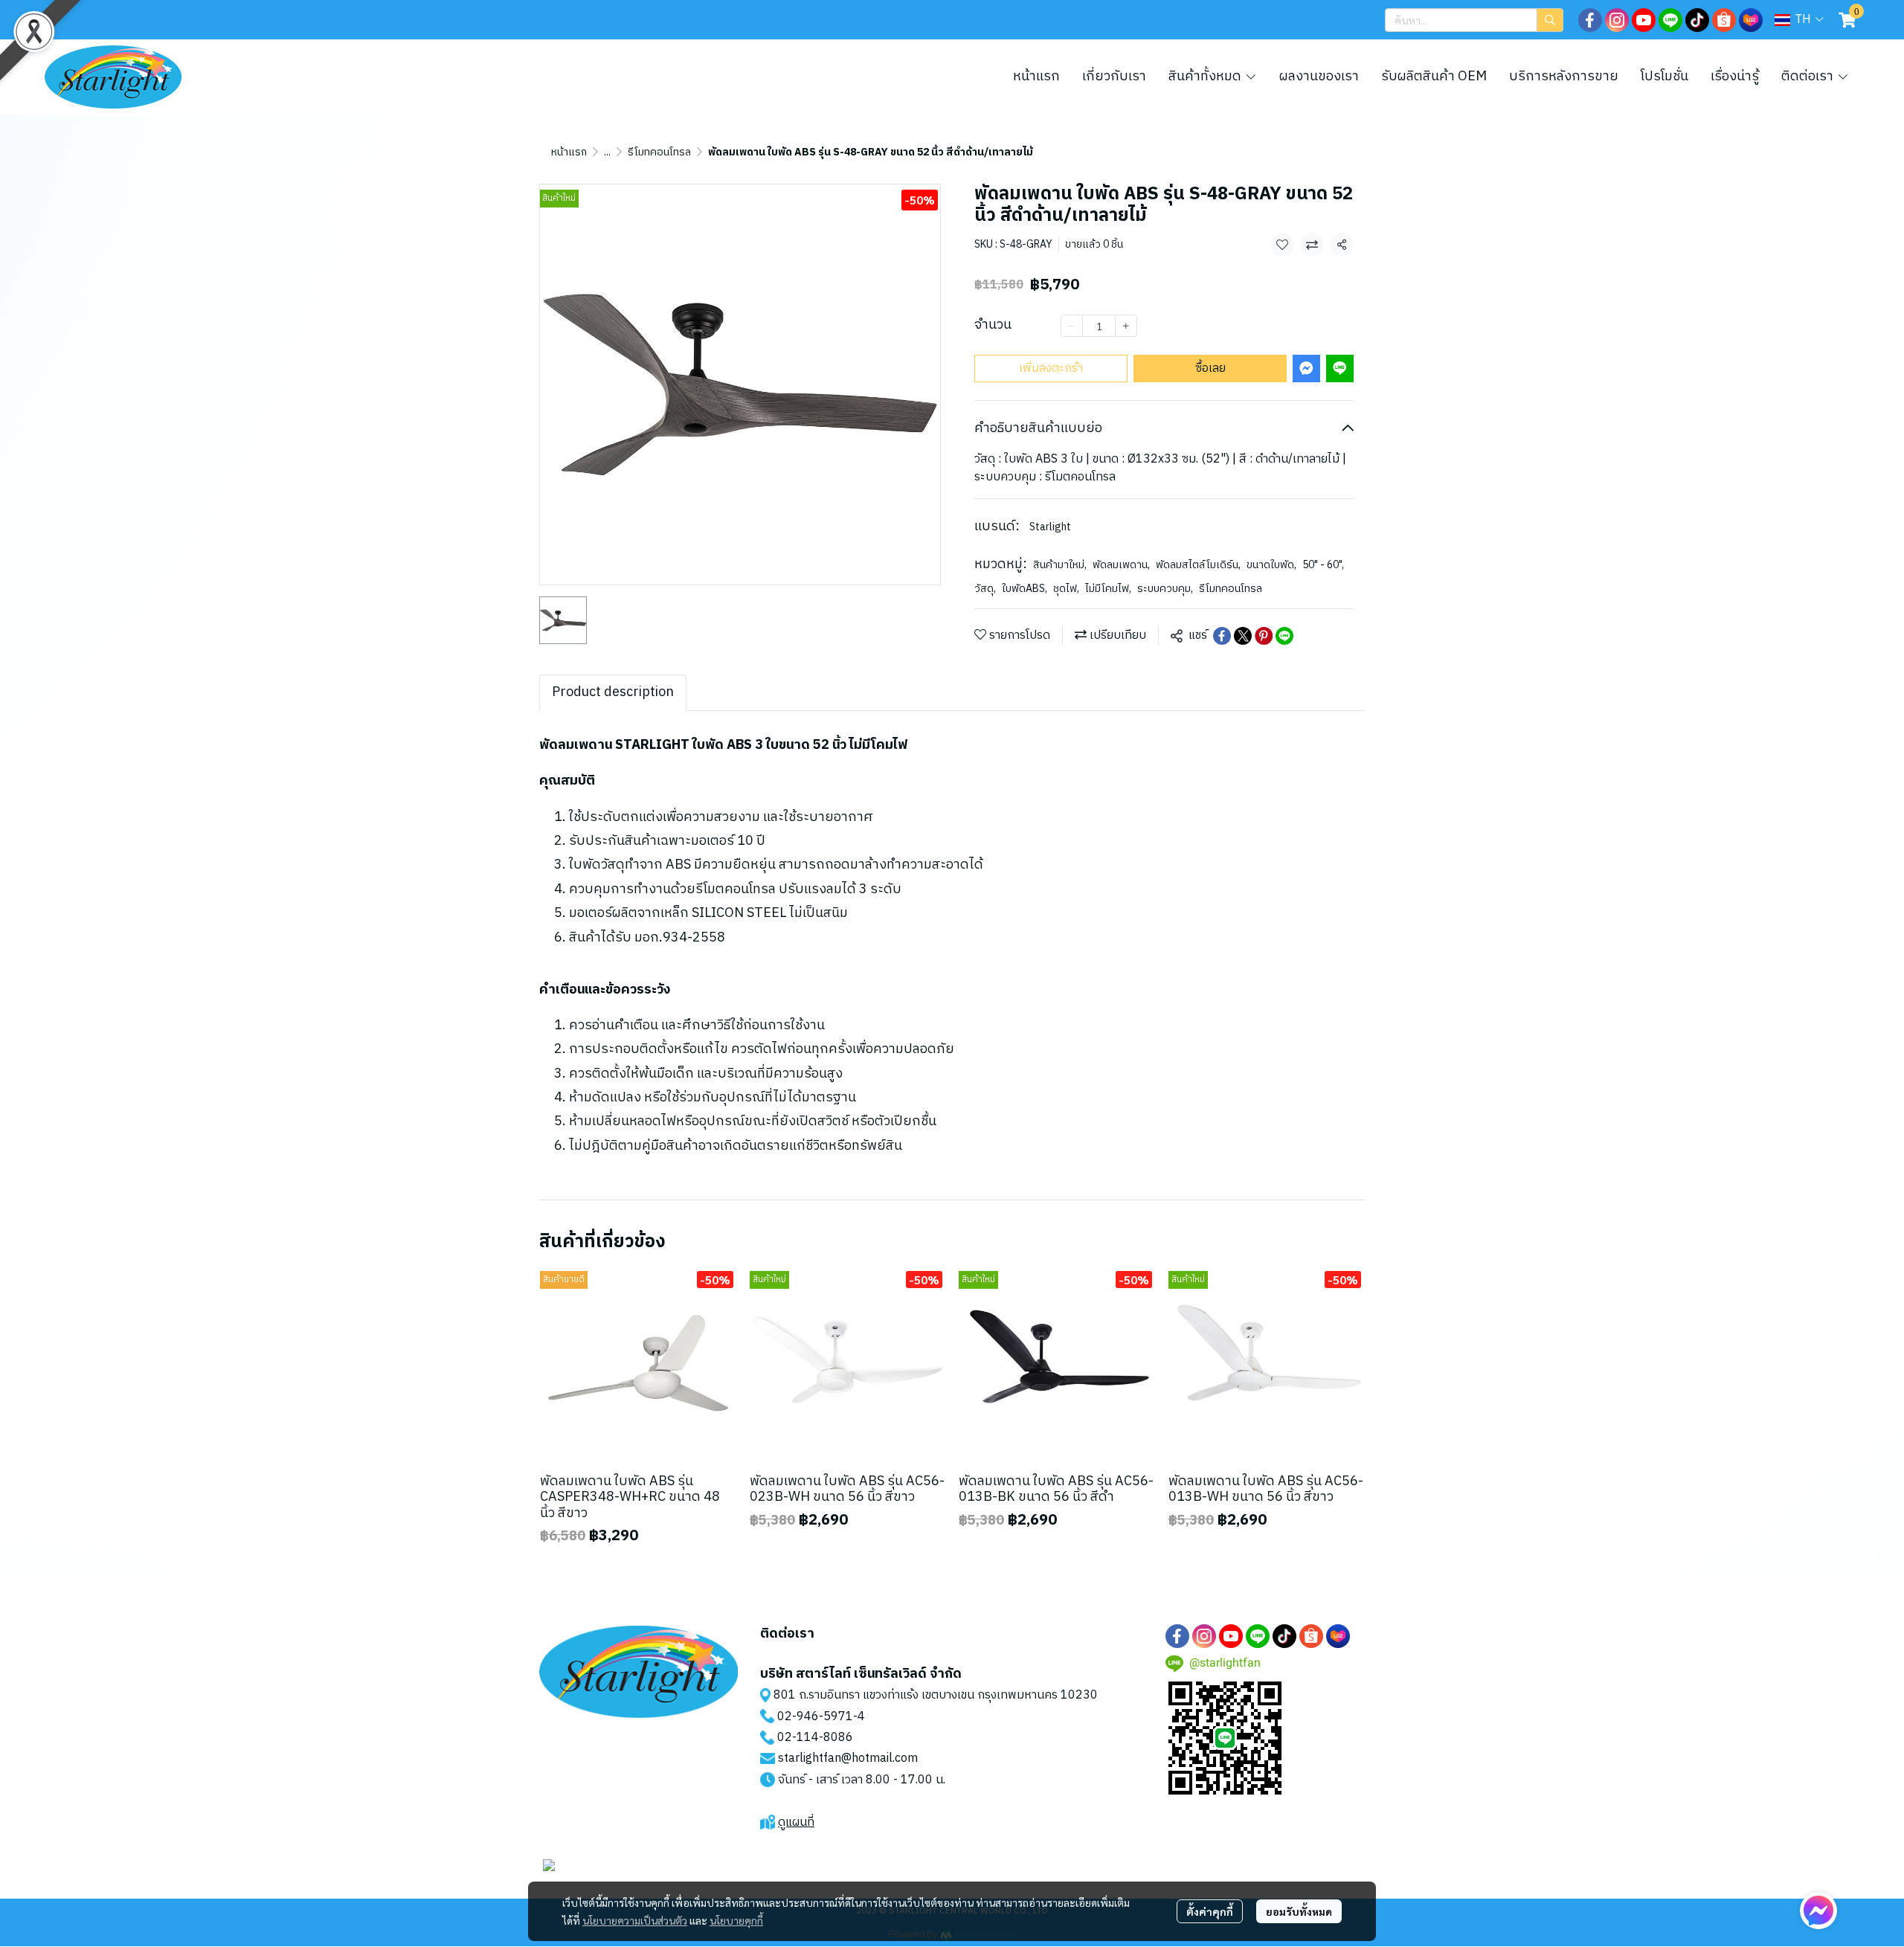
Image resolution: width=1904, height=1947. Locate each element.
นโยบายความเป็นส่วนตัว (635, 1920)
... (607, 152)
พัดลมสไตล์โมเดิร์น (1198, 565)
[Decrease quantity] (1072, 326)
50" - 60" (1323, 565)
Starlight (1050, 527)
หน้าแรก (569, 152)
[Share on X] (1243, 636)
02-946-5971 (815, 1717)
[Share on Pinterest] (1264, 636)
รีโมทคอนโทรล (659, 152)
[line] (1670, 20)
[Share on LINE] (1284, 636)
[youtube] (1644, 20)
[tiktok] (1697, 20)
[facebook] (1590, 20)
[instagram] (1617, 20)
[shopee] (1724, 20)
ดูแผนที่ (796, 1822)
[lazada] (1751, 20)
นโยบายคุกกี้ (736, 1920)
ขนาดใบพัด (1271, 565)
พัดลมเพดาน (1121, 565)
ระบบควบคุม (1165, 589)
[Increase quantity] (1126, 326)
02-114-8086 (815, 1738)
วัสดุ (985, 589)
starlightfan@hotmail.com (848, 1758)
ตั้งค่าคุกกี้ (1210, 1911)
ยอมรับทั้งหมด (1299, 1911)
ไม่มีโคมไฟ (1108, 589)
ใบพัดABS (1025, 589)
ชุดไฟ (1066, 589)
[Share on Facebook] (1222, 636)
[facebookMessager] (1818, 1911)
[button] (1474, 20)
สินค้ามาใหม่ (1060, 565)
